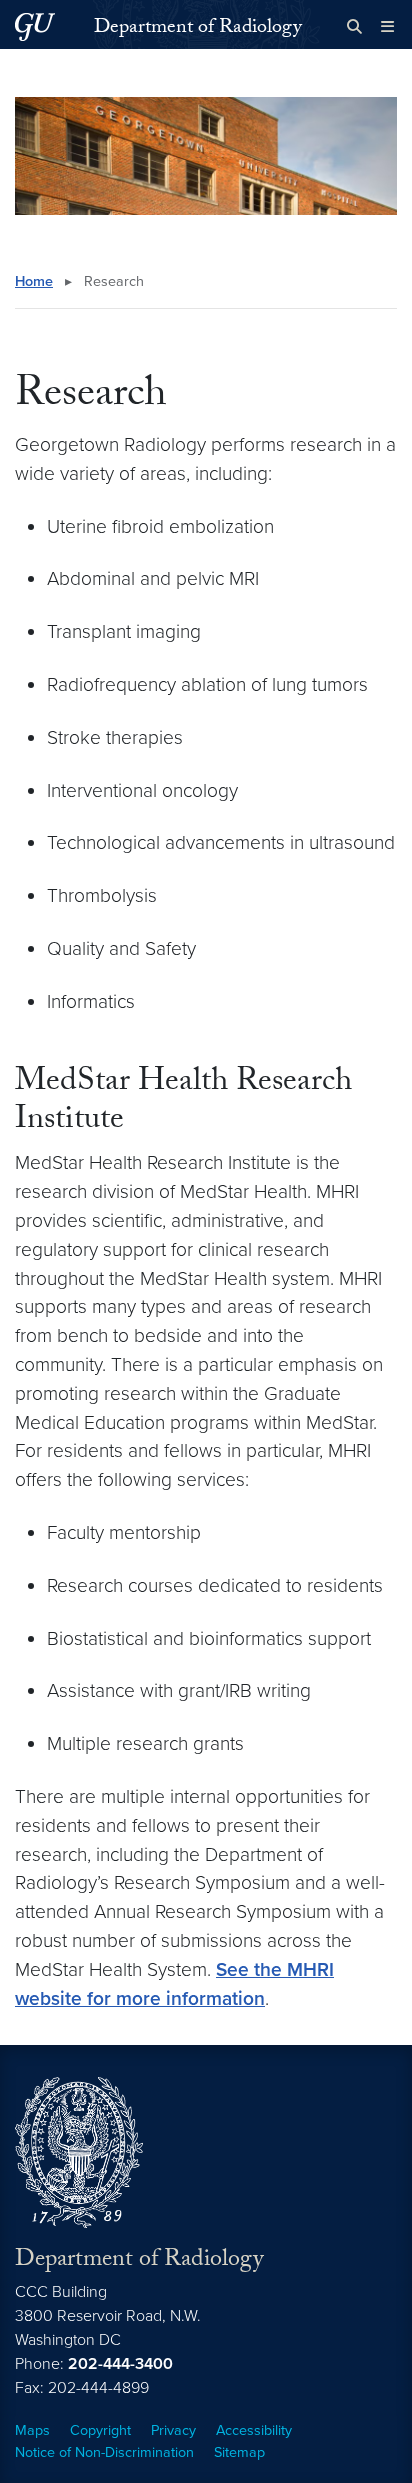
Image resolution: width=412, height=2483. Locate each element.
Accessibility (254, 2430)
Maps (32, 2430)
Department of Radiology (198, 29)
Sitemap (239, 2452)
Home (34, 281)
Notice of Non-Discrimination (104, 2452)
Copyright (100, 2430)
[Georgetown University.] (35, 26)
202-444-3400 (120, 2364)
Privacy (173, 2430)
